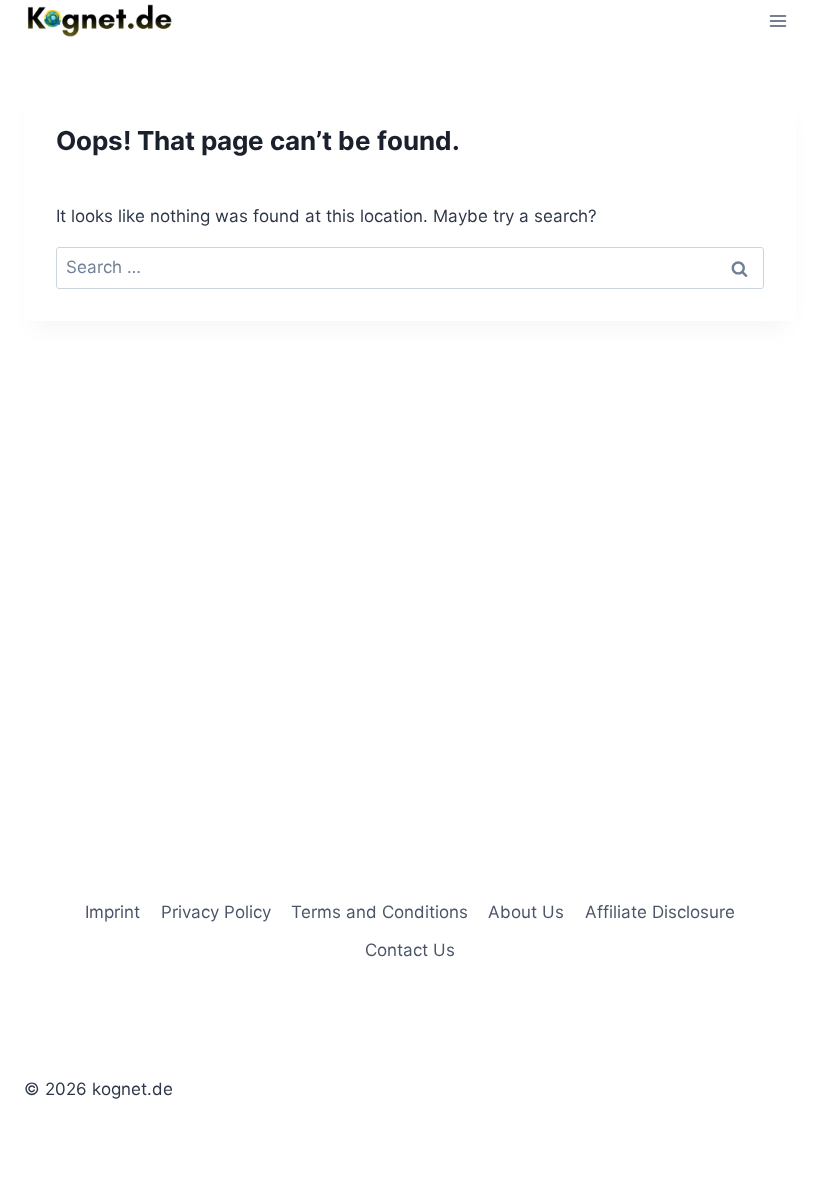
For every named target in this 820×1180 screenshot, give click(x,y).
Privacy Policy (216, 912)
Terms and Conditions (379, 912)
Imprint (112, 912)
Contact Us (410, 950)
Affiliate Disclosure (660, 912)
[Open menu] (777, 20)
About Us (526, 912)
